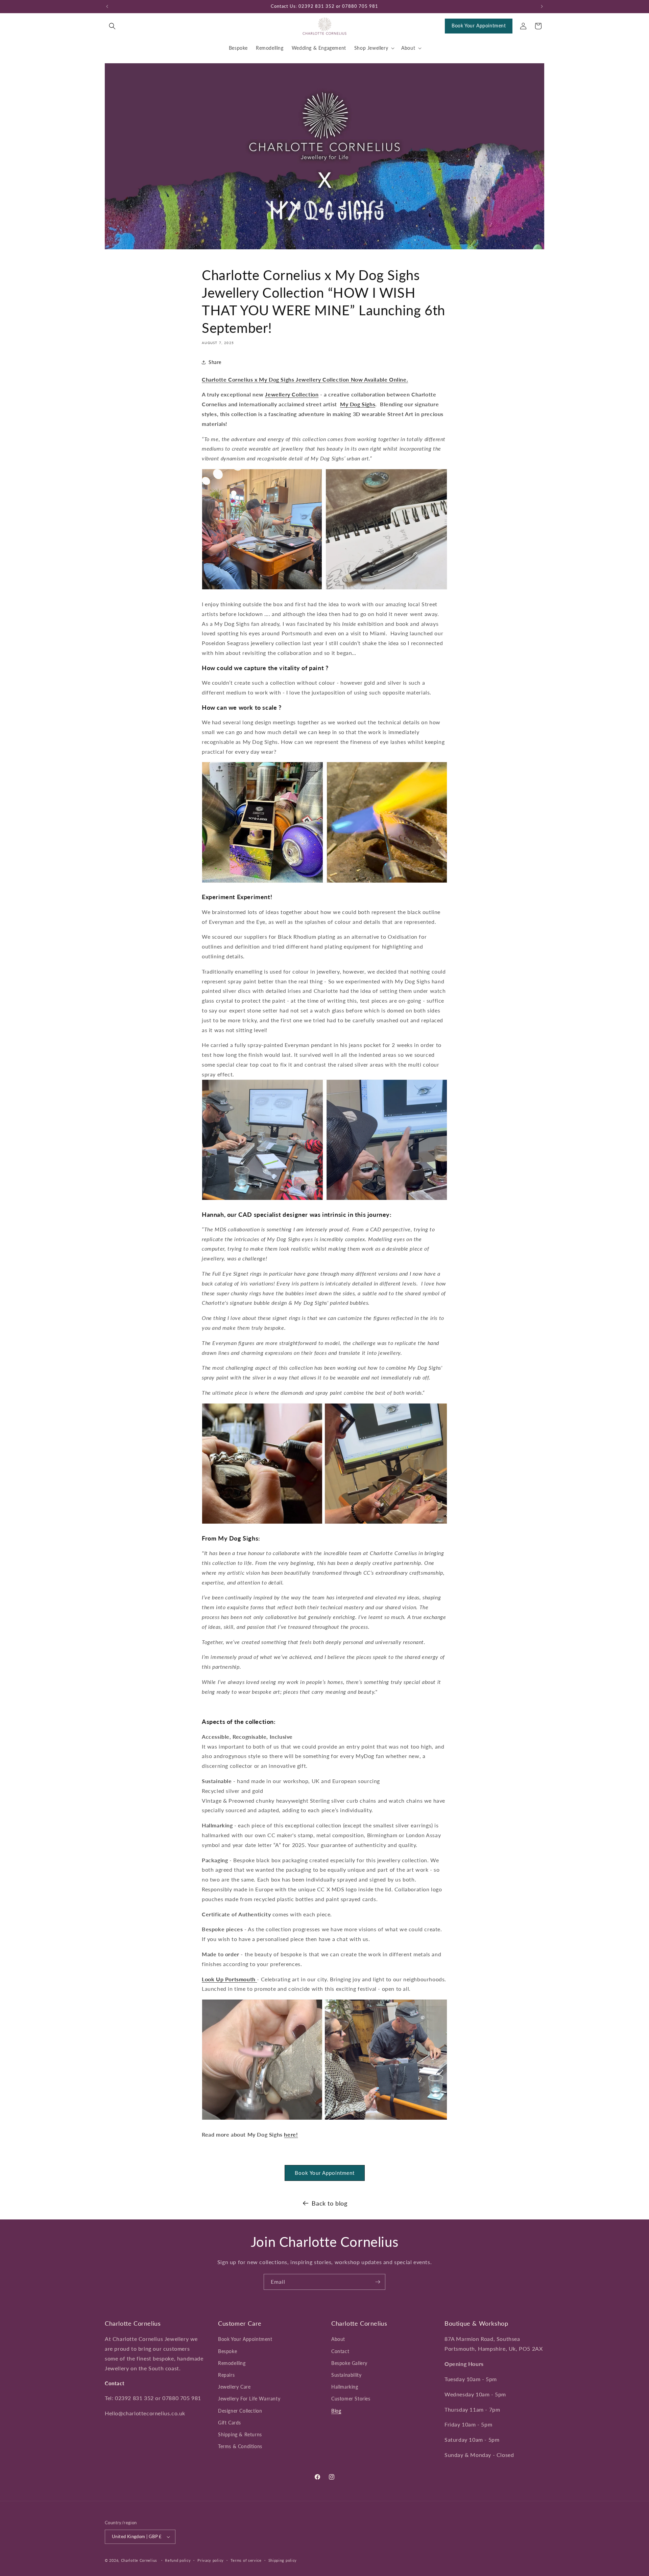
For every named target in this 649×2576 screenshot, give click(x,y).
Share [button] (215, 362)
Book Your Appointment (479, 26)
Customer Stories (351, 2399)
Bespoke (227, 2351)
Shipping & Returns (240, 2434)
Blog (336, 2410)
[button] (112, 26)
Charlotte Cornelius (139, 2560)
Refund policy (178, 2560)
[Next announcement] (542, 6)
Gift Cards (230, 2423)
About (338, 2339)
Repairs (226, 2375)
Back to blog (329, 2203)
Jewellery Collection (292, 394)
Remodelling (232, 2363)
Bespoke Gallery (349, 2363)
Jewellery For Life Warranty (249, 2399)
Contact (340, 2351)
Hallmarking (345, 2387)
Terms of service (246, 2560)
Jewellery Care (234, 2387)
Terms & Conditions (240, 2446)
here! (291, 2134)
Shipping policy (283, 2560)
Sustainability (346, 2375)
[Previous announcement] (107, 6)
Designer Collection (240, 2410)
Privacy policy (211, 2560)
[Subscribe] (378, 2282)
